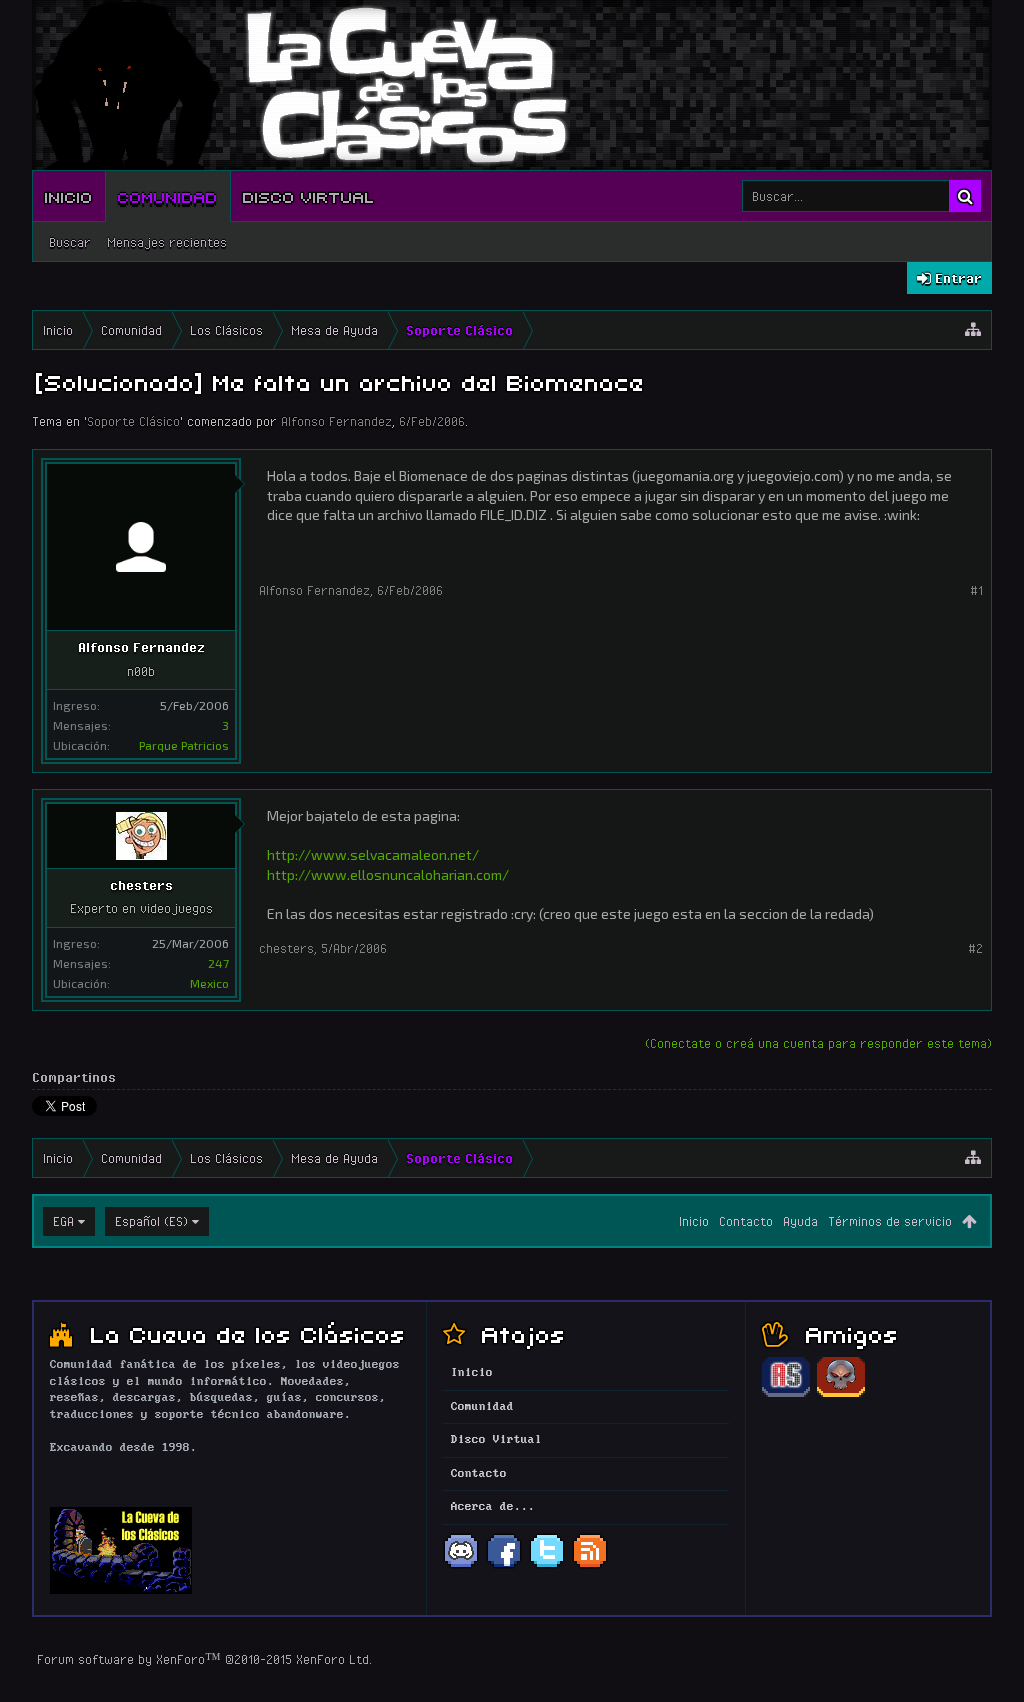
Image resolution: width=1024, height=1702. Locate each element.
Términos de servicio (890, 1221)
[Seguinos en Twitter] (547, 1566)
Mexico (209, 983)
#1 (976, 590)
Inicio (69, 196)
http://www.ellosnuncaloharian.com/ (388, 874)
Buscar (70, 242)
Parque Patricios (184, 745)
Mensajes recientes (167, 242)
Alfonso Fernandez (336, 421)
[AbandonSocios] (786, 1394)
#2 (975, 948)
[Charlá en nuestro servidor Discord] (461, 1566)
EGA (63, 1221)
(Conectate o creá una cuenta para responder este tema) (818, 1043)
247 (218, 963)
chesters (141, 885)
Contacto (746, 1221)
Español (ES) (151, 1221)
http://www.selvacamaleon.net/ (373, 854)
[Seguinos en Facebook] (504, 1566)
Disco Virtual (309, 196)
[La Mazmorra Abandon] (841, 1394)
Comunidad (168, 196)
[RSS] (590, 1566)
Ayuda (800, 1221)
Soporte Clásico (133, 421)
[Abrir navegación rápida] (973, 330)
